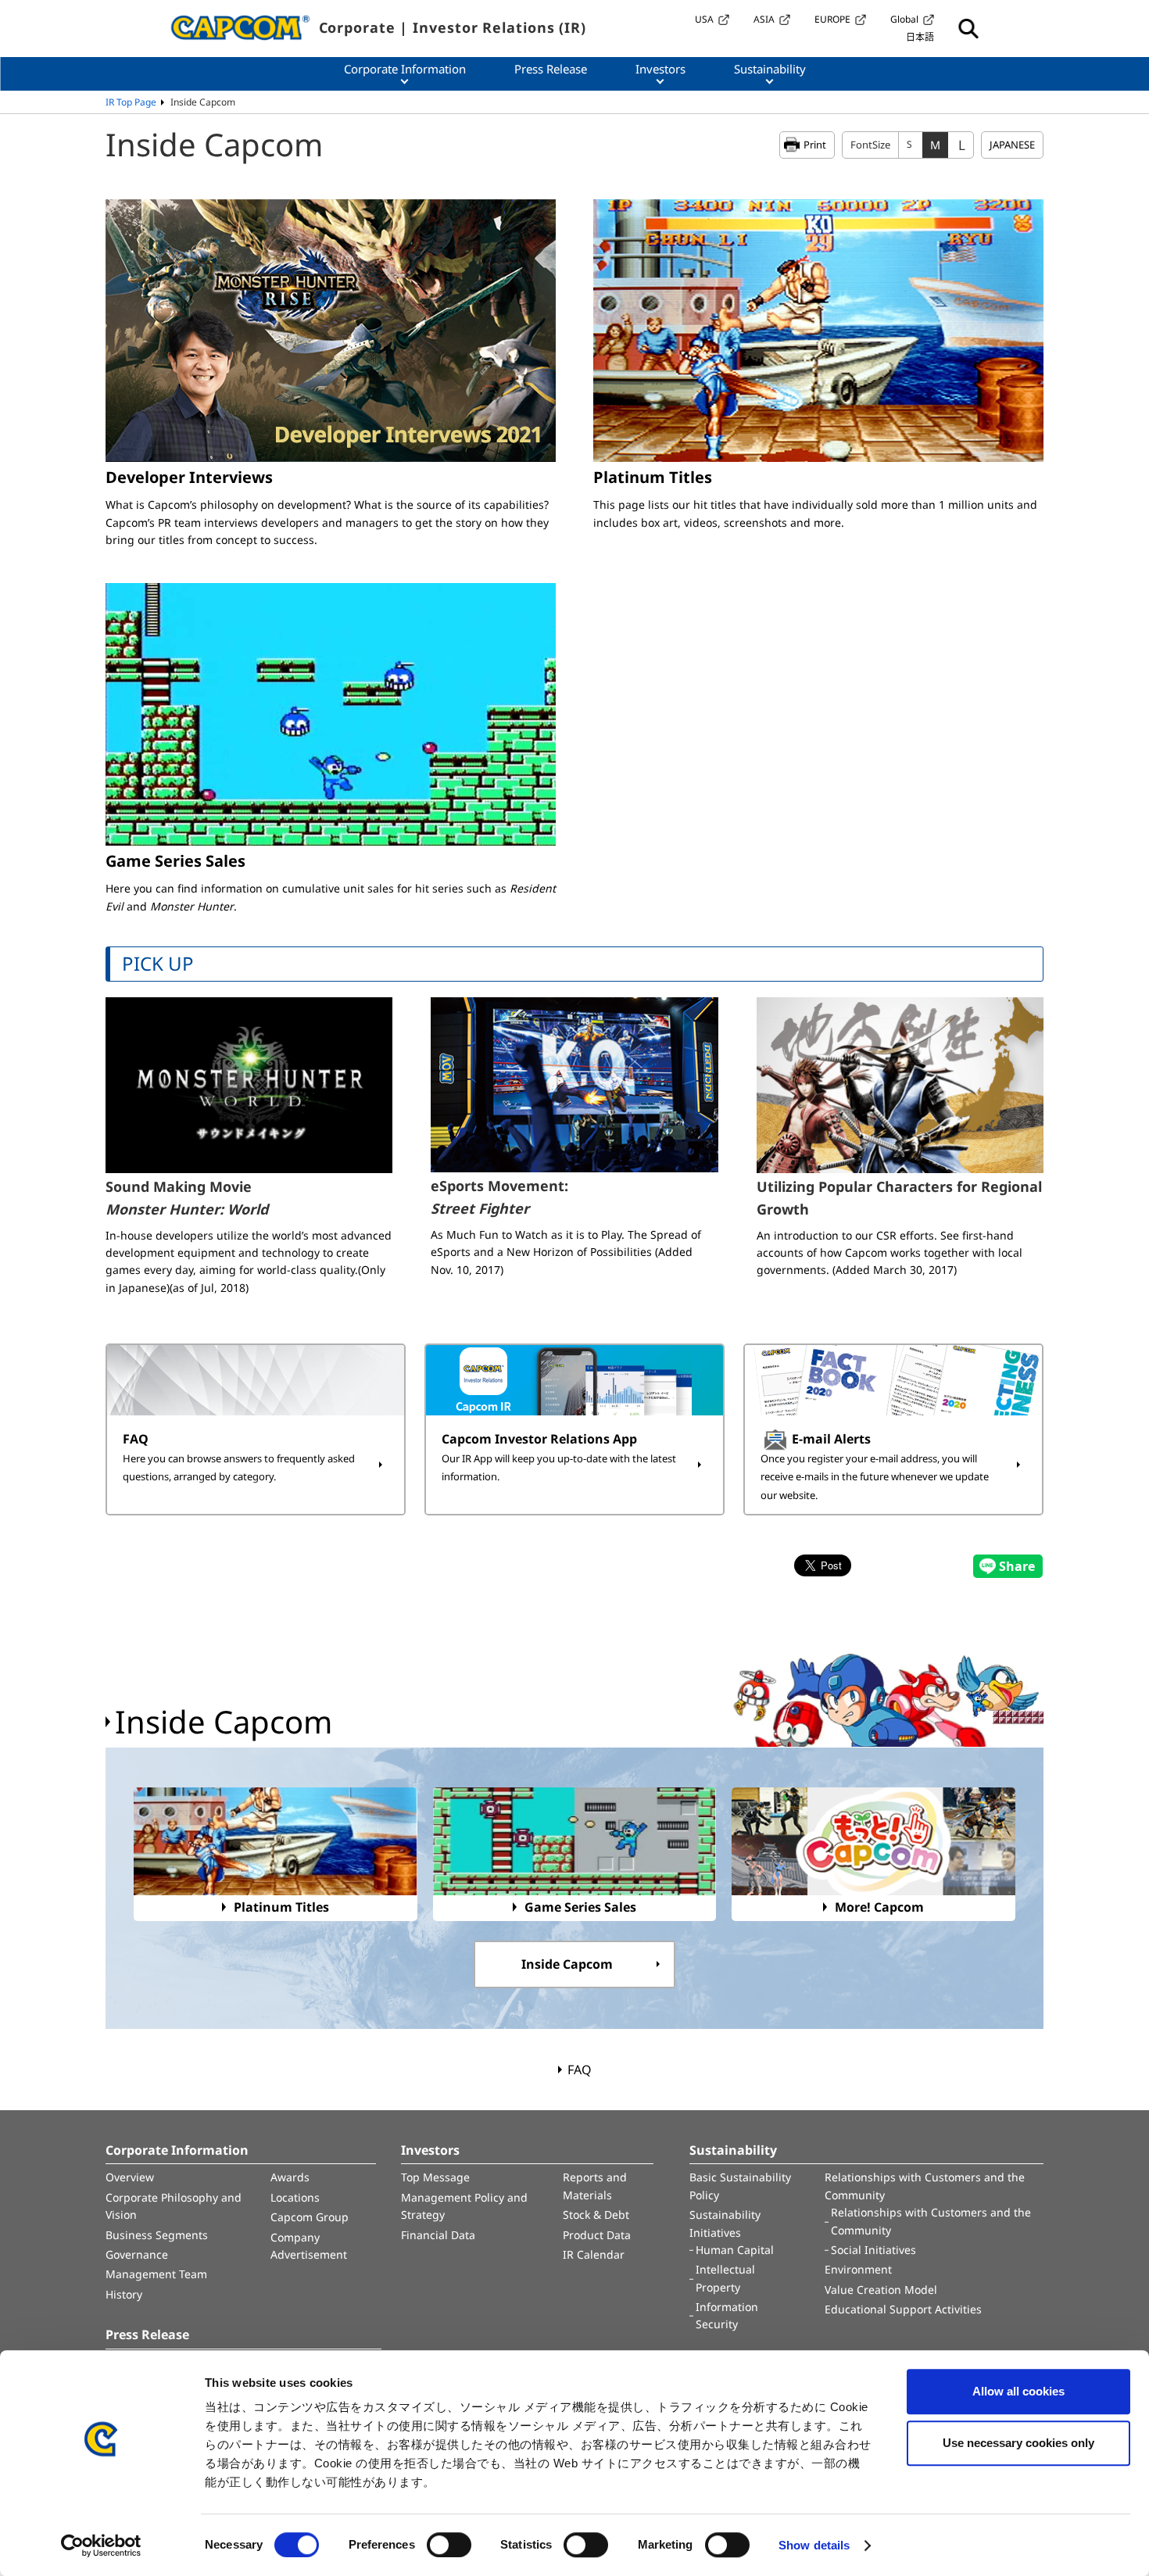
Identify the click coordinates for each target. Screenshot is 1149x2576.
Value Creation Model (881, 2290)
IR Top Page (131, 102)
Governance (137, 2254)
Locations (295, 2197)
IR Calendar (594, 2254)
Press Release (147, 2334)
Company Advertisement (309, 2246)
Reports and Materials (595, 2186)
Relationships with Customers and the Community (925, 2186)
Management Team (156, 2274)
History (124, 2294)
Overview (130, 2177)
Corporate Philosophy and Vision (174, 2206)
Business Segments (157, 2235)
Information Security (727, 2315)
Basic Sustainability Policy (740, 2186)
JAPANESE (1012, 145)
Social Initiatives (873, 2250)
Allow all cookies (1018, 2391)
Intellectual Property (725, 2278)
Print (815, 145)
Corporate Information (177, 2150)
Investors (430, 2150)
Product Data (597, 2235)
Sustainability (733, 2150)
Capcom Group (310, 2217)
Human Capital (735, 2250)
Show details (814, 2545)
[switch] (449, 2545)
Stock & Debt (596, 2215)
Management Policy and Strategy (464, 2206)
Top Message (435, 2177)
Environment (858, 2269)
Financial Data (438, 2235)
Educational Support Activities (903, 2309)
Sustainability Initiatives (725, 2223)
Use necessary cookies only (1018, 2443)
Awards (290, 2177)
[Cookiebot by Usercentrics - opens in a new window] (101, 2546)
